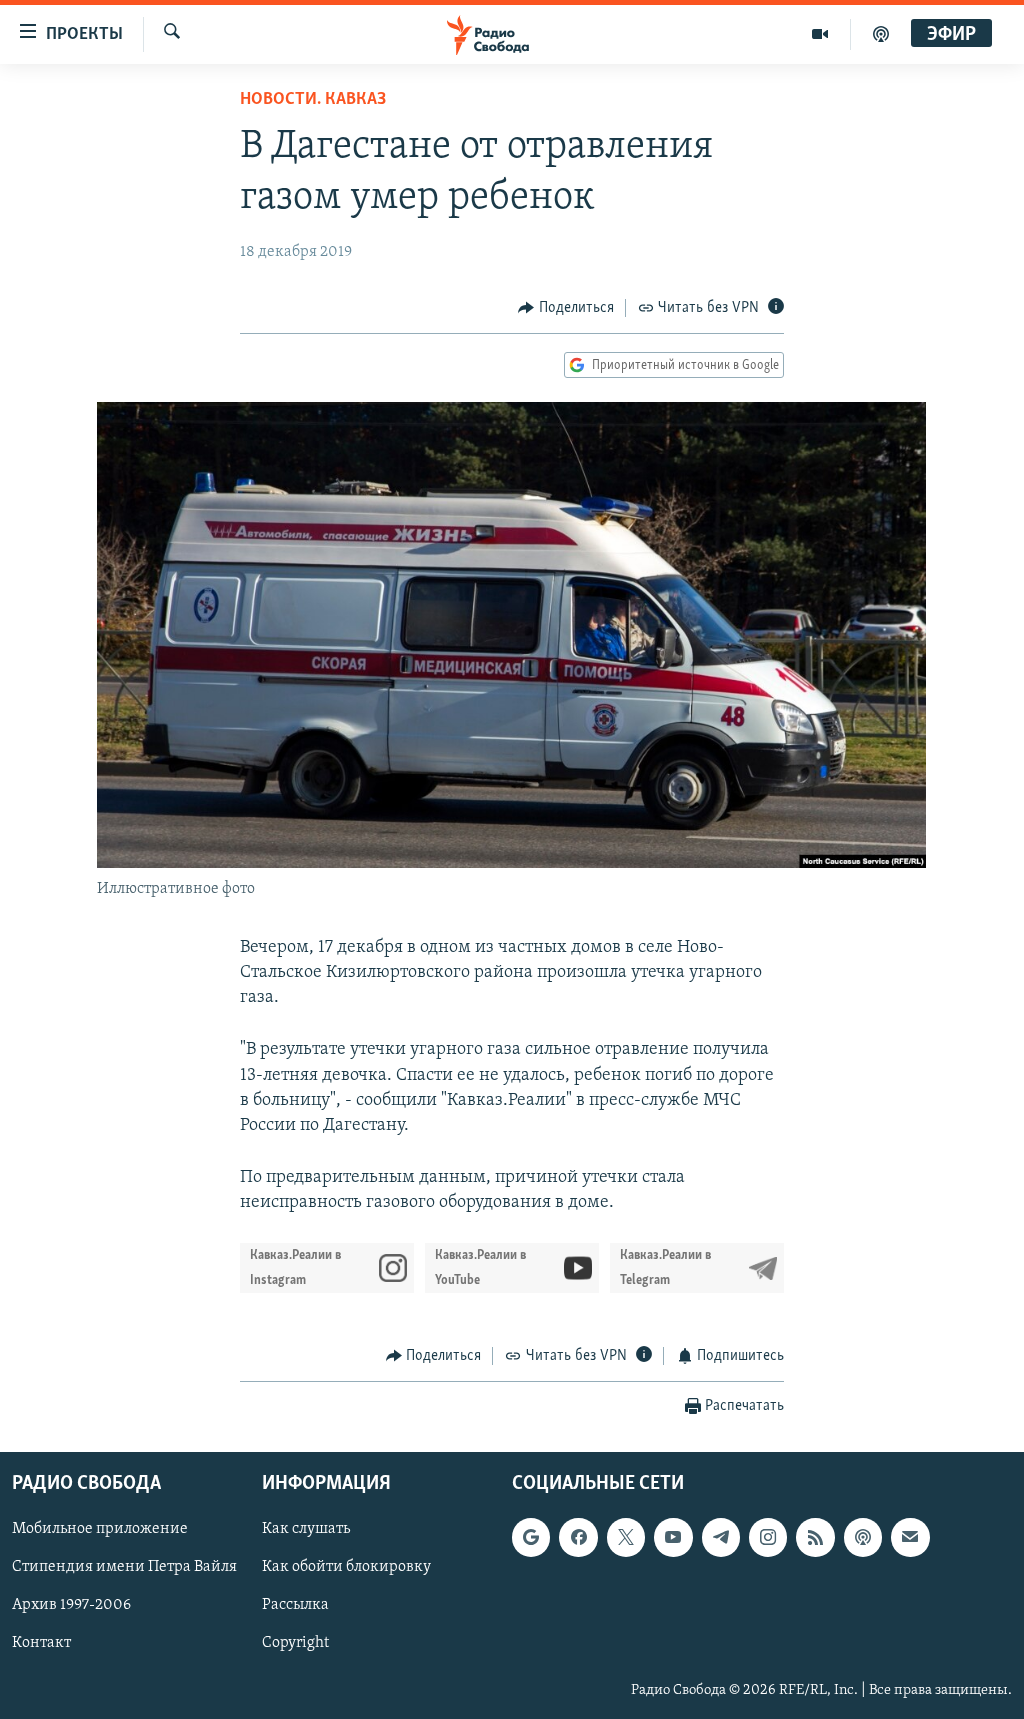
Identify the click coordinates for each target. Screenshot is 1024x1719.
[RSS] (815, 1537)
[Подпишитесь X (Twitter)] (626, 1537)
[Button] (566, 308)
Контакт (41, 1643)
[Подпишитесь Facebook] (578, 1537)
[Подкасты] (863, 1537)
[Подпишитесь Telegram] (721, 1537)
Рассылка (295, 1605)
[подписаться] (910, 1537)
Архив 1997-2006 (71, 1605)
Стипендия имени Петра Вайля (124, 1567)
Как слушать (306, 1529)
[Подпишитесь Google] (531, 1537)
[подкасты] (881, 34)
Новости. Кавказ (313, 100)
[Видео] (820, 34)
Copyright (295, 1643)
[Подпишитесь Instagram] (768, 1537)
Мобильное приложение (100, 1529)
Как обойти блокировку (346, 1567)
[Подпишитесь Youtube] (673, 1537)
